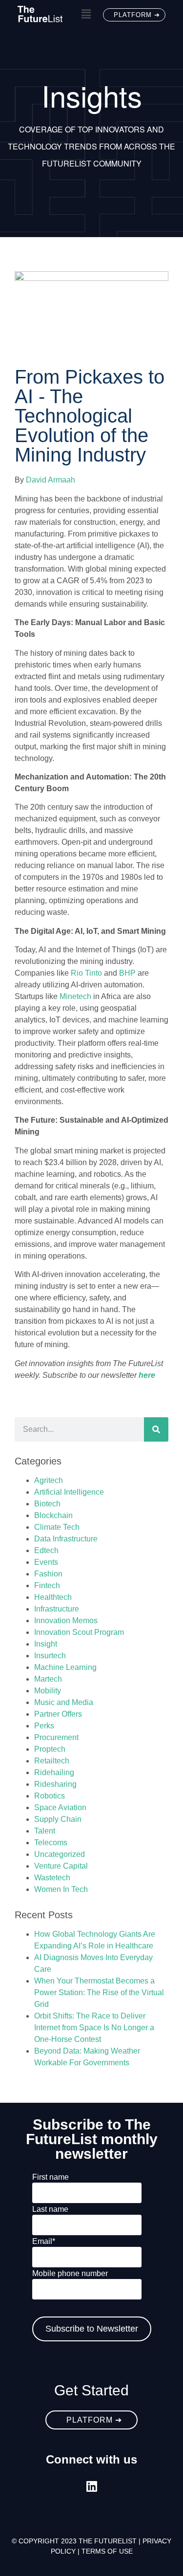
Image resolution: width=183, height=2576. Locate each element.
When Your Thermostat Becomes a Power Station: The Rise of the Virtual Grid (99, 1992)
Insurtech (50, 1656)
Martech (48, 1679)
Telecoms (51, 1843)
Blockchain (53, 1515)
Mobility (48, 1691)
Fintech (47, 1585)
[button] (86, 14)
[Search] (156, 1429)
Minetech (75, 996)
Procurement (56, 1737)
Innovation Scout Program (79, 1632)
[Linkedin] (91, 2486)
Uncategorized (60, 1854)
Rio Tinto (86, 973)
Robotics (50, 1796)
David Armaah (51, 480)
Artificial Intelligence (69, 1492)
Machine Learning (65, 1667)
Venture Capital (61, 1866)
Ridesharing (55, 1784)
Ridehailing (54, 1772)
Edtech (46, 1550)
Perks (44, 1726)
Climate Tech (57, 1527)
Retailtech (52, 1761)
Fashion (48, 1574)
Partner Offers (58, 1714)
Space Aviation (60, 1807)
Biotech (47, 1504)
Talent (45, 1831)
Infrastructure (57, 1609)
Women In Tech (61, 1889)
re (147, 1375)
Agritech (49, 1480)
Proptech (50, 1749)
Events (46, 1562)
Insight (46, 1644)
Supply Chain (58, 1819)
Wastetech (52, 1878)
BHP (127, 973)
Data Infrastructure (66, 1539)
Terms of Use (107, 2551)
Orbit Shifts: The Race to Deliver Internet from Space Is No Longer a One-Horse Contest (94, 2028)
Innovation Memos (66, 1621)
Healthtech (53, 1597)
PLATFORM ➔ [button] (137, 15)
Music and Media (64, 1702)
